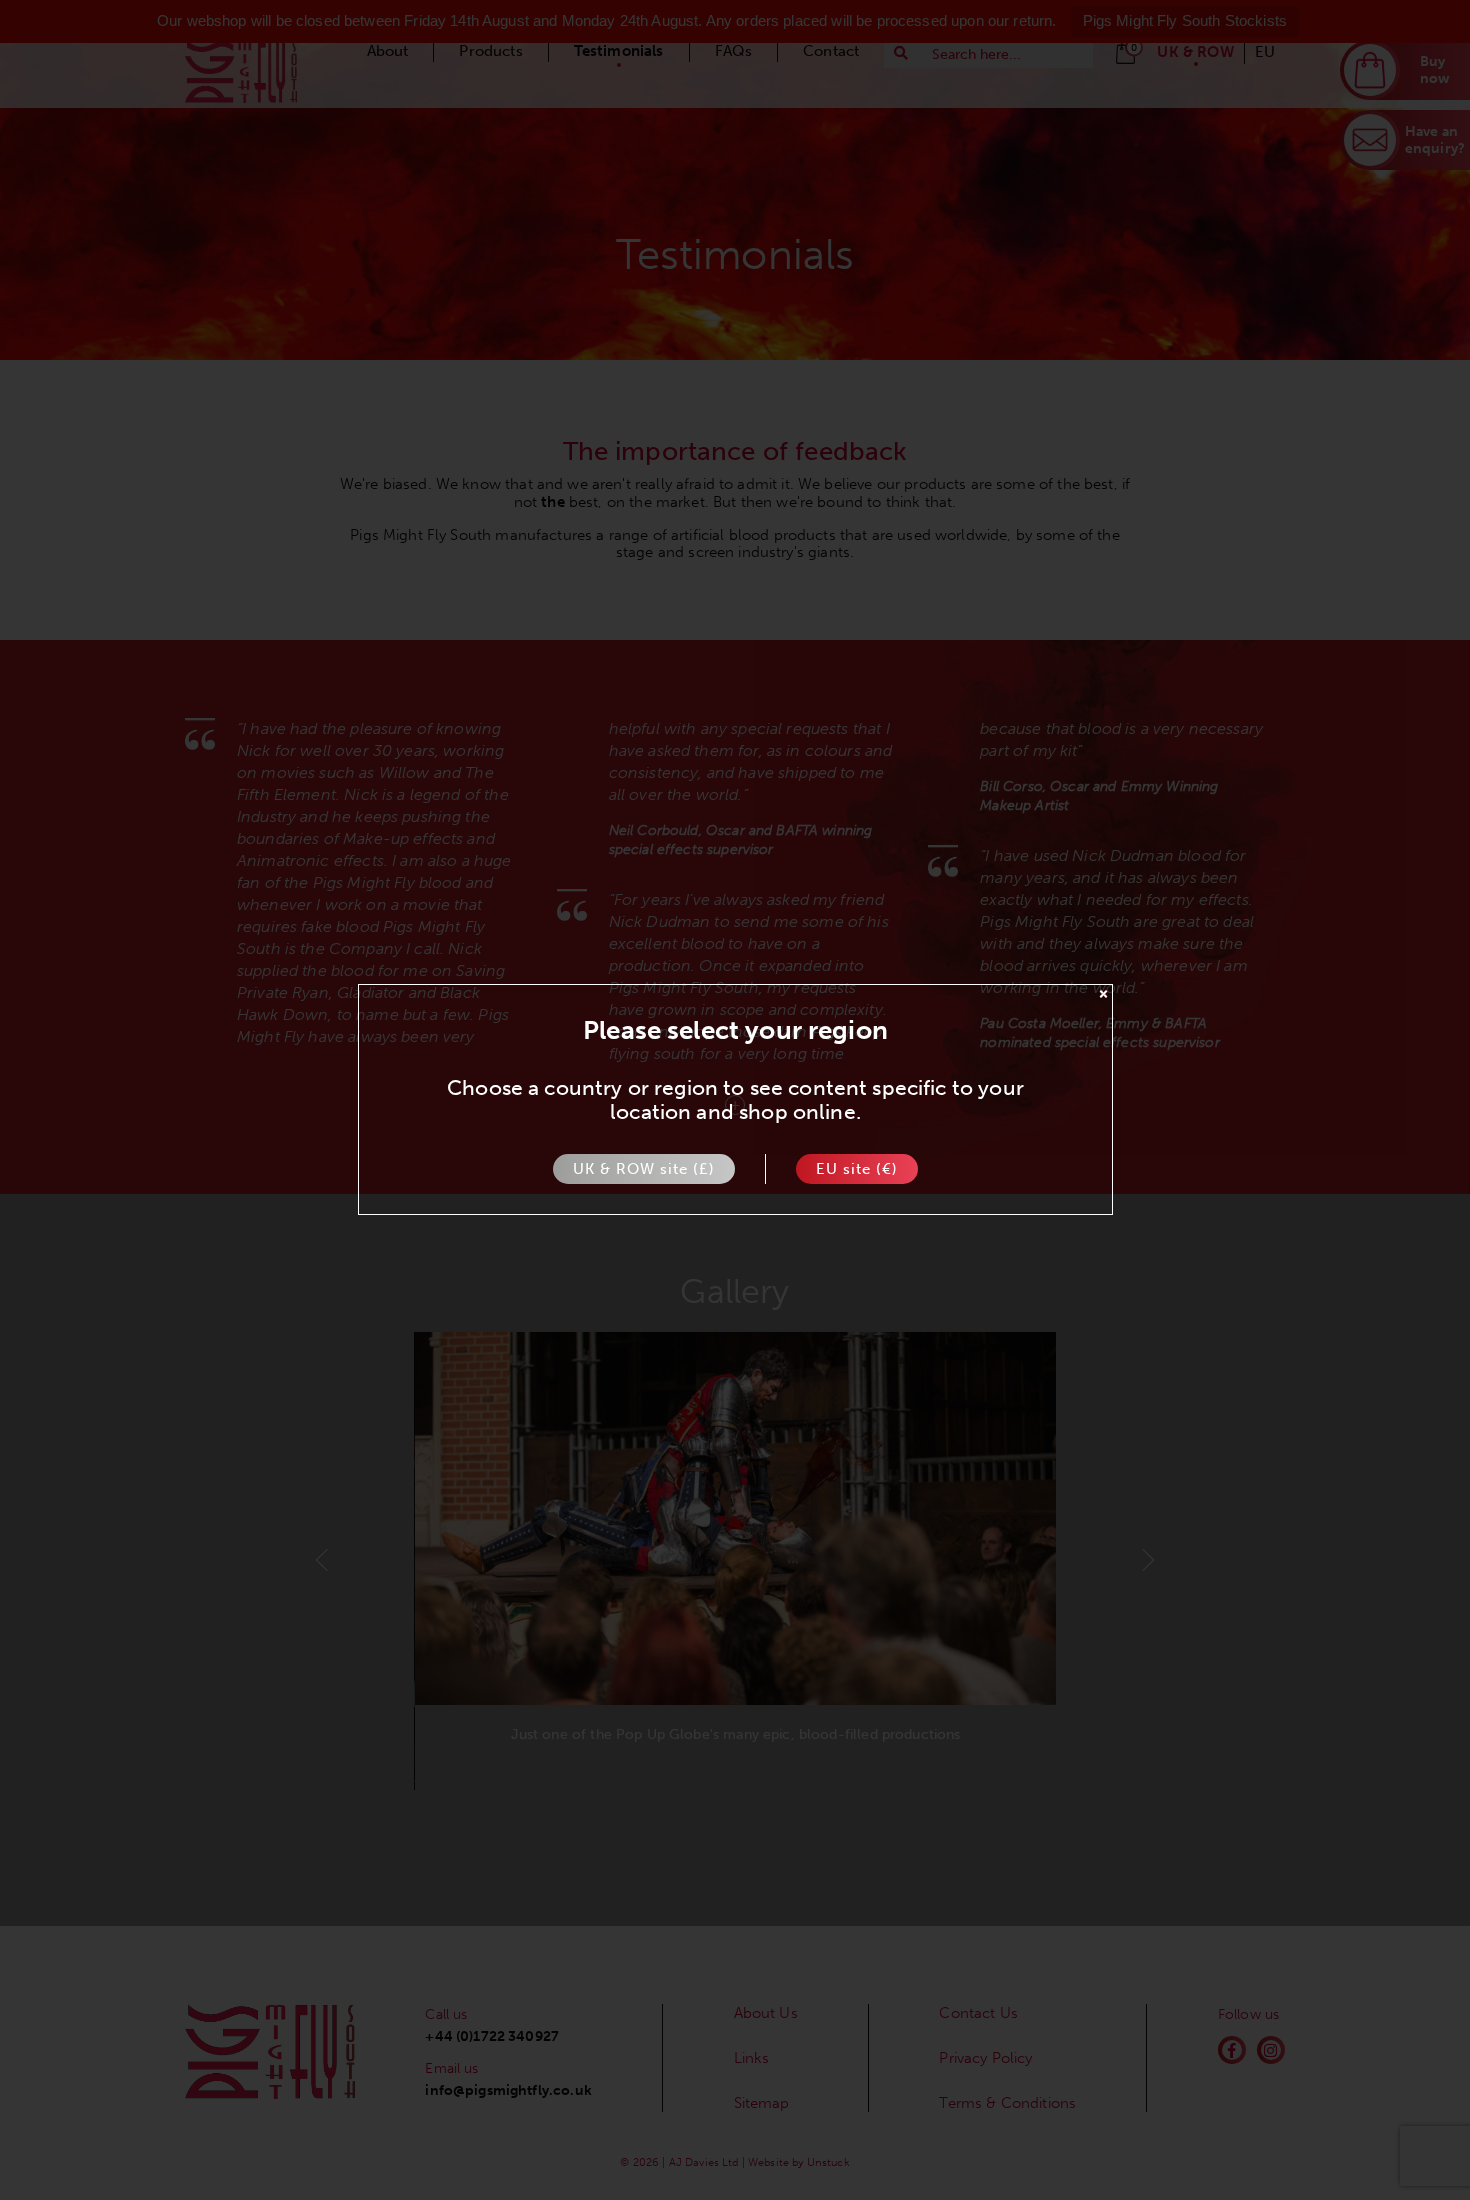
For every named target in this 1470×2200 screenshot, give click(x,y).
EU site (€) (857, 1170)
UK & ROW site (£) (644, 1170)
